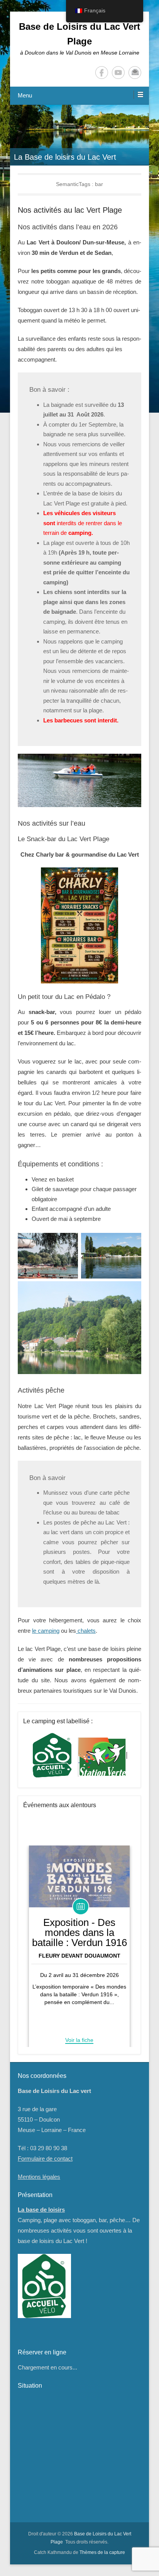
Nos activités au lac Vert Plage (70, 210)
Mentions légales (39, 2177)
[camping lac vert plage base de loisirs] (48, 1256)
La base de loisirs (41, 2210)
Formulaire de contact (45, 2159)
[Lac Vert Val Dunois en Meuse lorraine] (111, 1256)
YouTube (118, 73)
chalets (86, 1631)
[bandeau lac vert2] (79, 780)
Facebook (102, 73)
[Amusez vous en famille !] (79, 135)
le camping (46, 1631)
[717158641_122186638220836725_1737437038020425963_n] (79, 925)
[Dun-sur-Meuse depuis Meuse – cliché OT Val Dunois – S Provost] (79, 1328)
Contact (135, 73)
